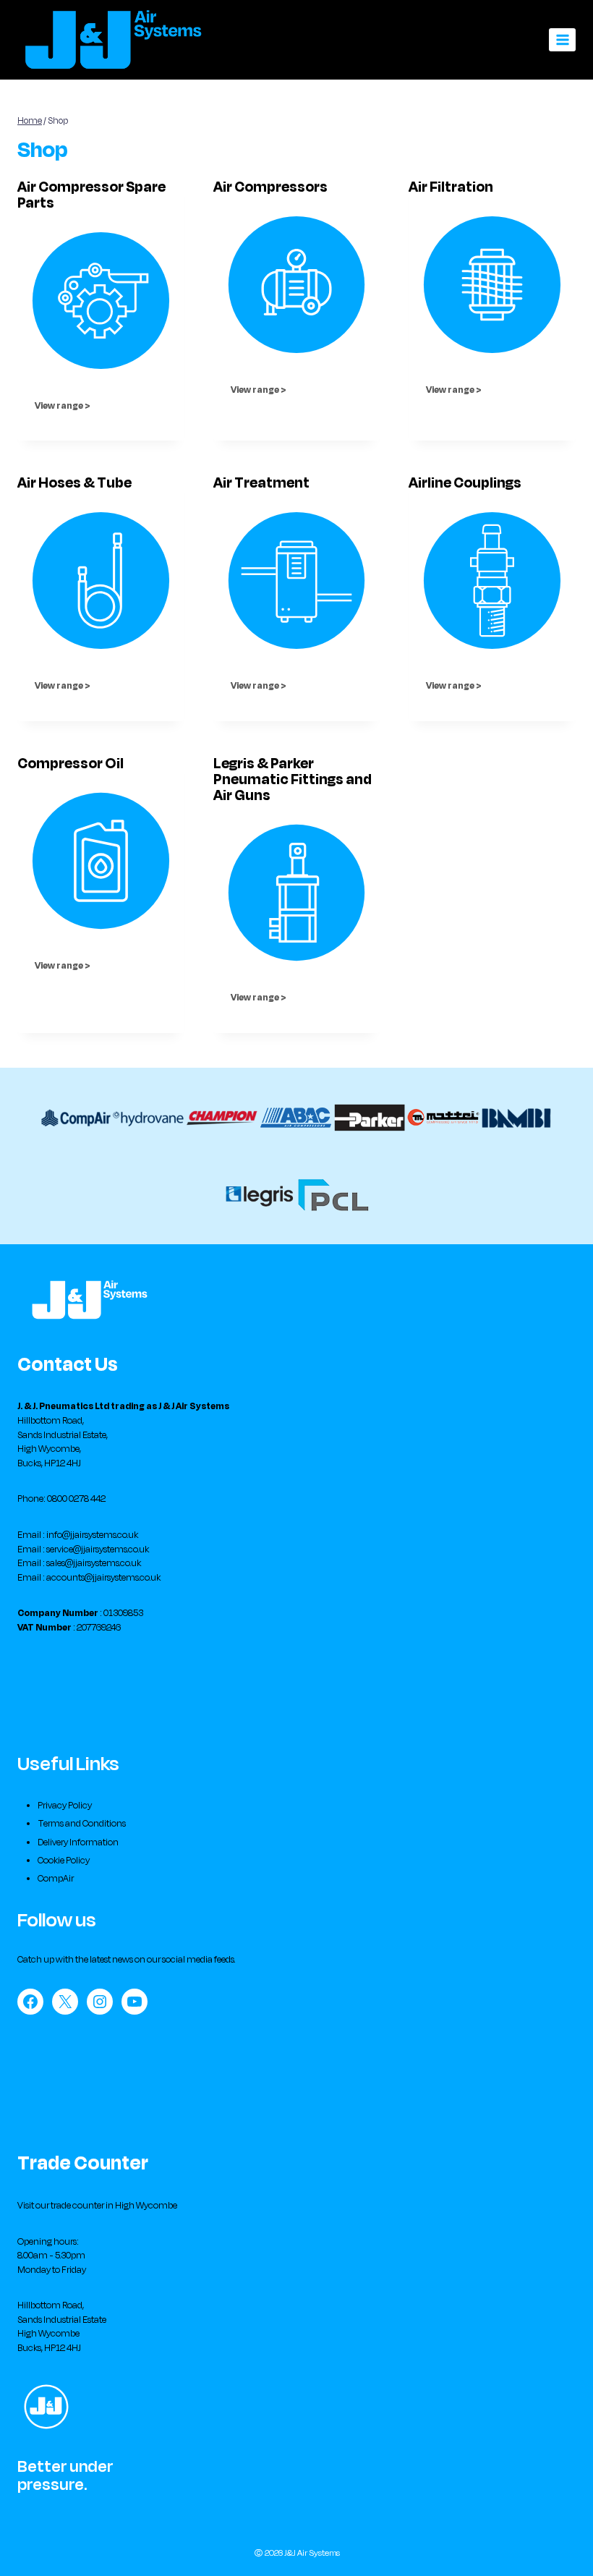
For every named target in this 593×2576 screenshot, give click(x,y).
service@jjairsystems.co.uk (98, 1550)
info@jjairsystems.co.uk (92, 1535)
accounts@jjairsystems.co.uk (103, 1578)
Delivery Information (78, 1842)
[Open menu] (562, 39)
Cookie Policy (64, 1861)
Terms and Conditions (82, 1824)
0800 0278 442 (76, 1499)
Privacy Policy (65, 1806)
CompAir (56, 1879)
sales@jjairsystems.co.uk (94, 1563)
